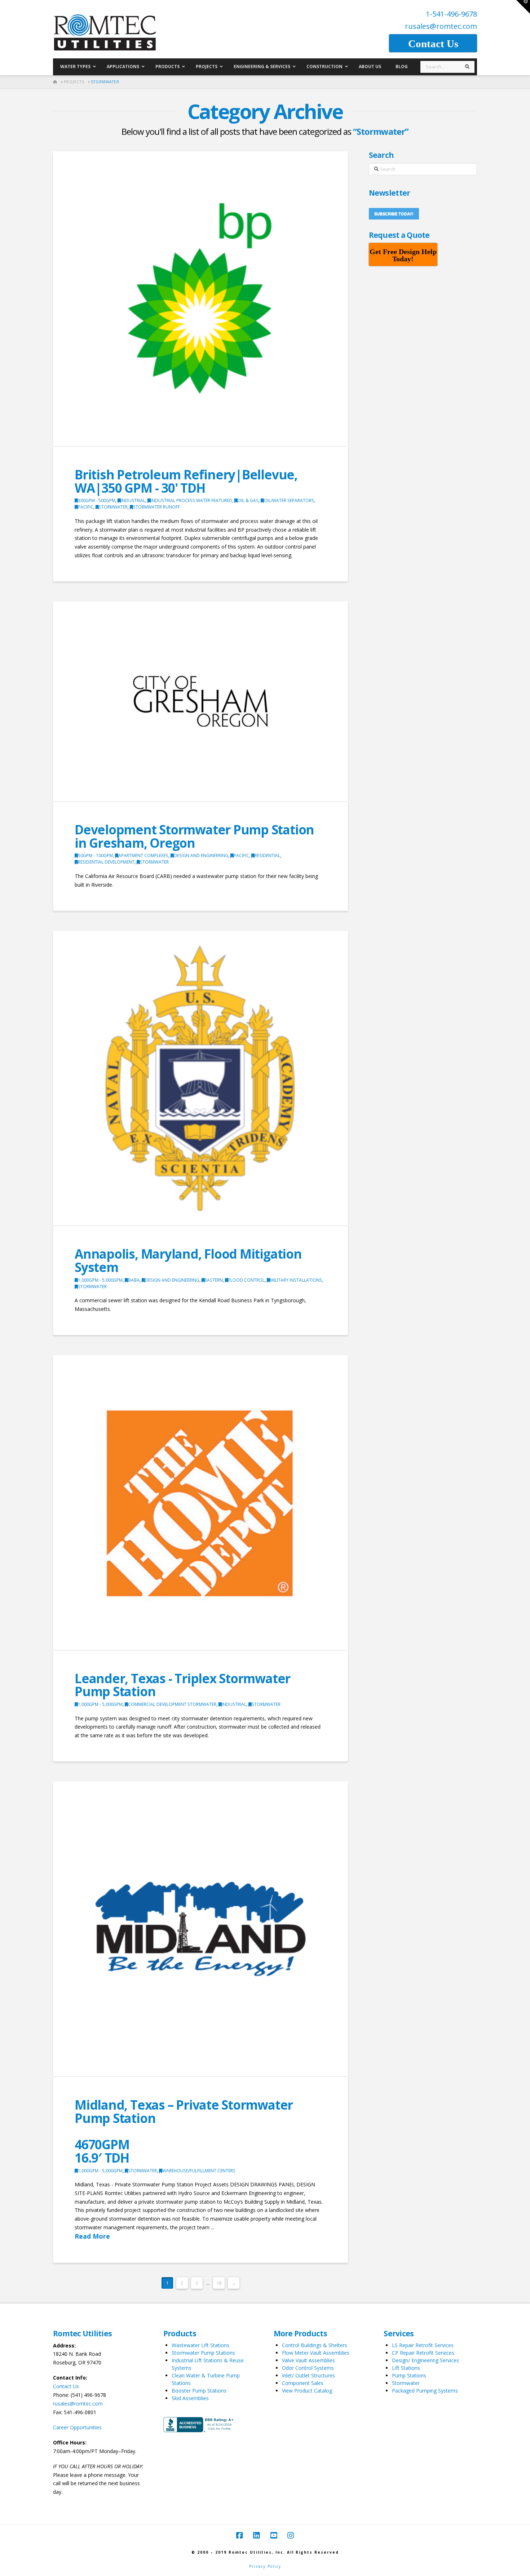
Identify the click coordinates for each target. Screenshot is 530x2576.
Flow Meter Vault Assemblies (316, 2353)
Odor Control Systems (308, 2368)
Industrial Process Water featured (191, 500)
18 (219, 2283)
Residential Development (106, 862)
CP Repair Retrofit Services (423, 2353)
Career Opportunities (77, 2427)
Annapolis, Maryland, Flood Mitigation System (188, 1260)
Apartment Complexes (143, 855)
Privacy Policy (265, 2566)
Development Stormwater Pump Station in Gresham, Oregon (194, 836)
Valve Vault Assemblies (308, 2360)
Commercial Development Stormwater (172, 1704)
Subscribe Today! (394, 214)
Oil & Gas (248, 500)
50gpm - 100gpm (95, 855)
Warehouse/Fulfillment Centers (199, 2171)
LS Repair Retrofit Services (423, 2345)
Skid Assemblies (190, 2398)
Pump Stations (409, 2375)
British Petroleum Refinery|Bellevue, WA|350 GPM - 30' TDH (186, 481)
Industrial (133, 500)
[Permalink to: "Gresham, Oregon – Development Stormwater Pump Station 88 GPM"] (200, 701)
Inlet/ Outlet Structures (308, 2375)
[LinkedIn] (256, 2535)
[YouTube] (274, 2535)
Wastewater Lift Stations (200, 2345)
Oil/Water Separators (289, 500)
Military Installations (296, 1280)
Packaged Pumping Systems (425, 2391)
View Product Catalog (307, 2391)
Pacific (86, 507)
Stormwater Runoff (156, 507)
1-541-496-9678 (451, 14)
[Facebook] (239, 2535)
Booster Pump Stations (199, 2391)
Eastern (214, 1280)
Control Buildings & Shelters (315, 2345)
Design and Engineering (201, 855)
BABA (134, 1280)
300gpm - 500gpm (97, 500)
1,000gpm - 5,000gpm (100, 1280)
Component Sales (303, 2383)
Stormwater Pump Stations (203, 2353)
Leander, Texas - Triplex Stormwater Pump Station (182, 1685)
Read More (92, 2236)
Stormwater (113, 507)
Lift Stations (406, 2368)
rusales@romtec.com (441, 26)
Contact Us (66, 2386)
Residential (267, 855)
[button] (523, 7)
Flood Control (246, 1280)
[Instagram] (291, 2535)
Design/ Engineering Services (425, 2360)
